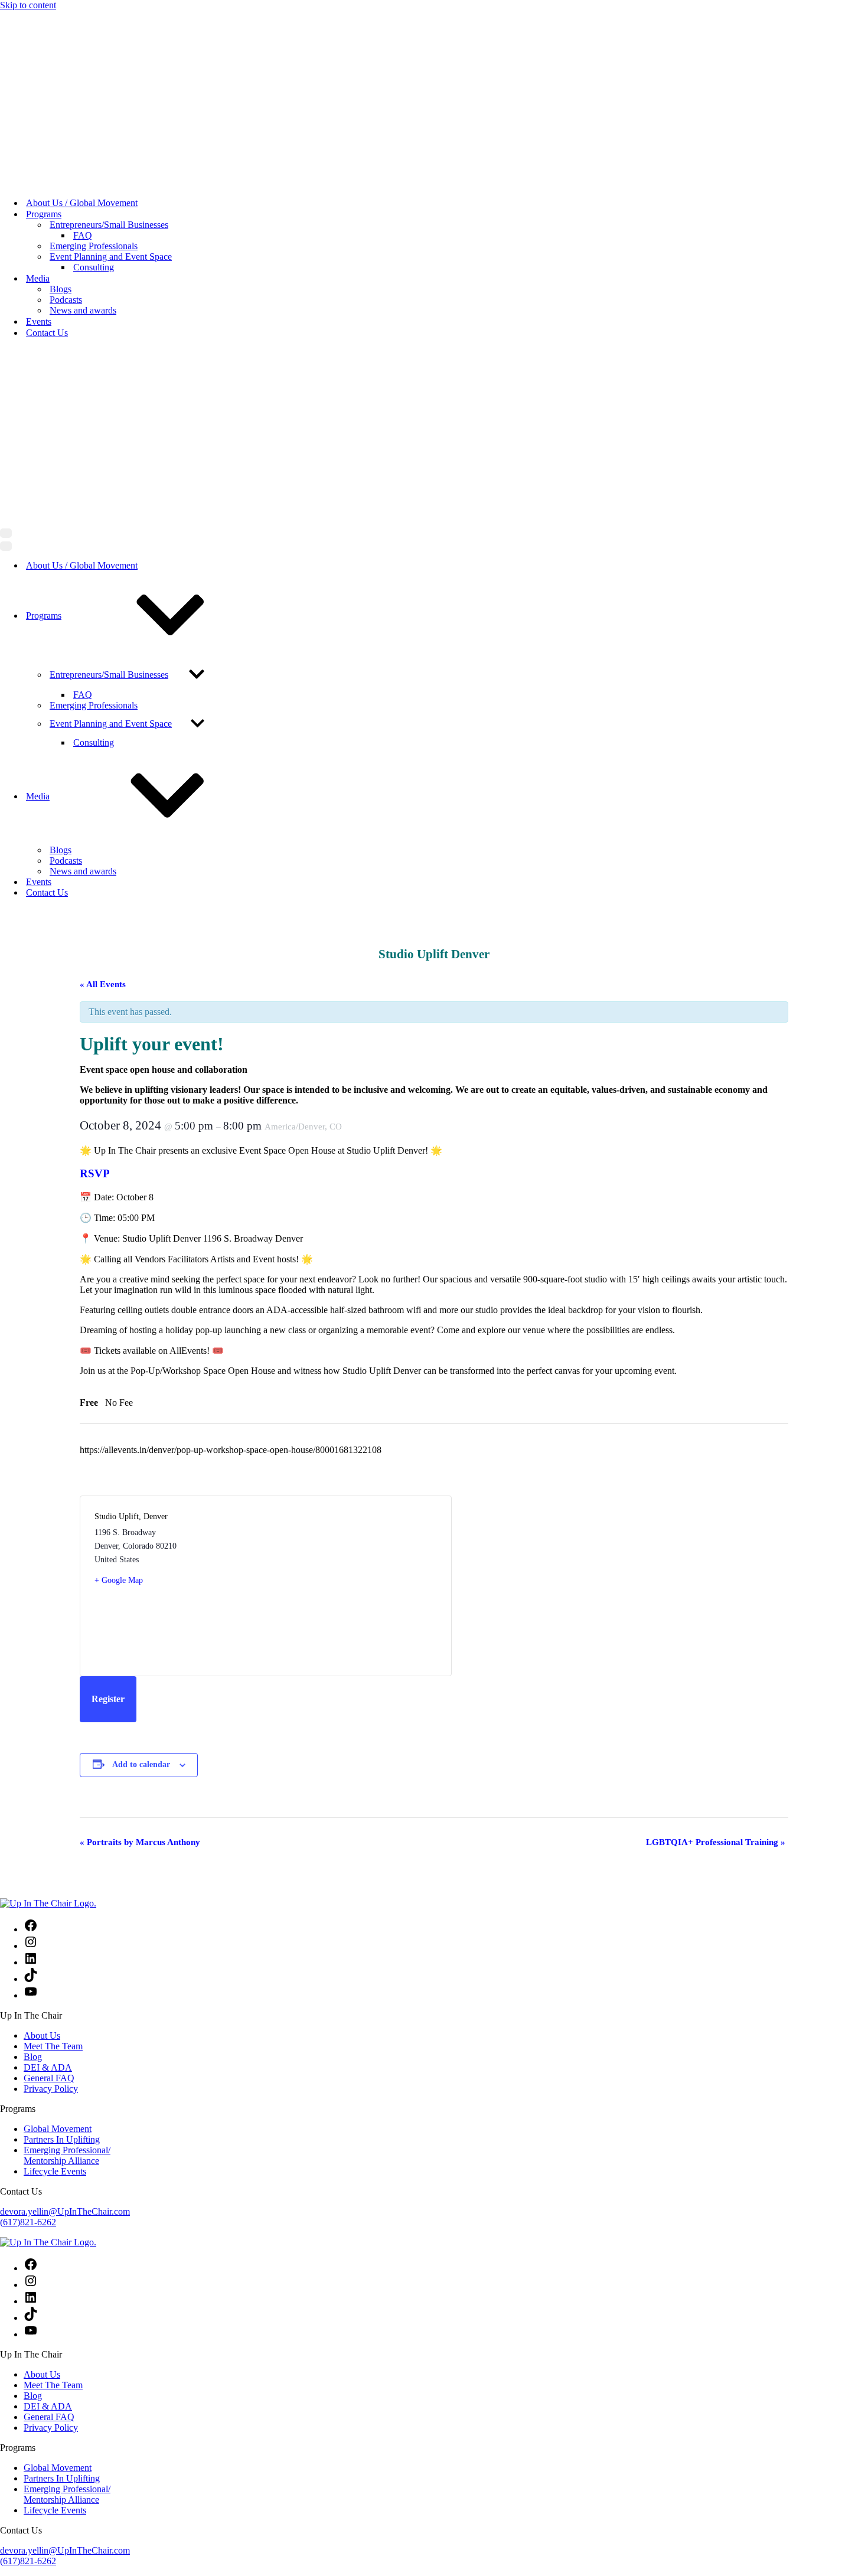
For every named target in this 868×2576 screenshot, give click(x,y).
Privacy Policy (51, 1756)
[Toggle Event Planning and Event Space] (198, 391)
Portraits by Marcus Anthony (140, 1509)
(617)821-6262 (28, 1889)
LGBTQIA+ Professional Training (716, 1509)
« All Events (103, 651)
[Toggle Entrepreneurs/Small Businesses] (197, 342)
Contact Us (47, 166)
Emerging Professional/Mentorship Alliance (67, 1822)
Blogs (61, 123)
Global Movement (58, 1796)
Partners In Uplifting (62, 1806)
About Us (42, 1702)
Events (39, 155)
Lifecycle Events (55, 1838)
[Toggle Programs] (170, 283)
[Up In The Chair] (48, 16)
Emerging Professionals (94, 79)
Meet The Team (53, 1713)
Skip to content (28, 5)
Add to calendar (141, 1431)
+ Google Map (119, 1247)
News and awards (83, 144)
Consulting (94, 101)
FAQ (83, 69)
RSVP (95, 840)
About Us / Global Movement (82, 36)
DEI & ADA (48, 1734)
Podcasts (66, 133)
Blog (33, 1724)
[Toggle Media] (167, 463)
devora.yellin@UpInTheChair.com (65, 1878)
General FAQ (49, 1745)
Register (108, 1366)
